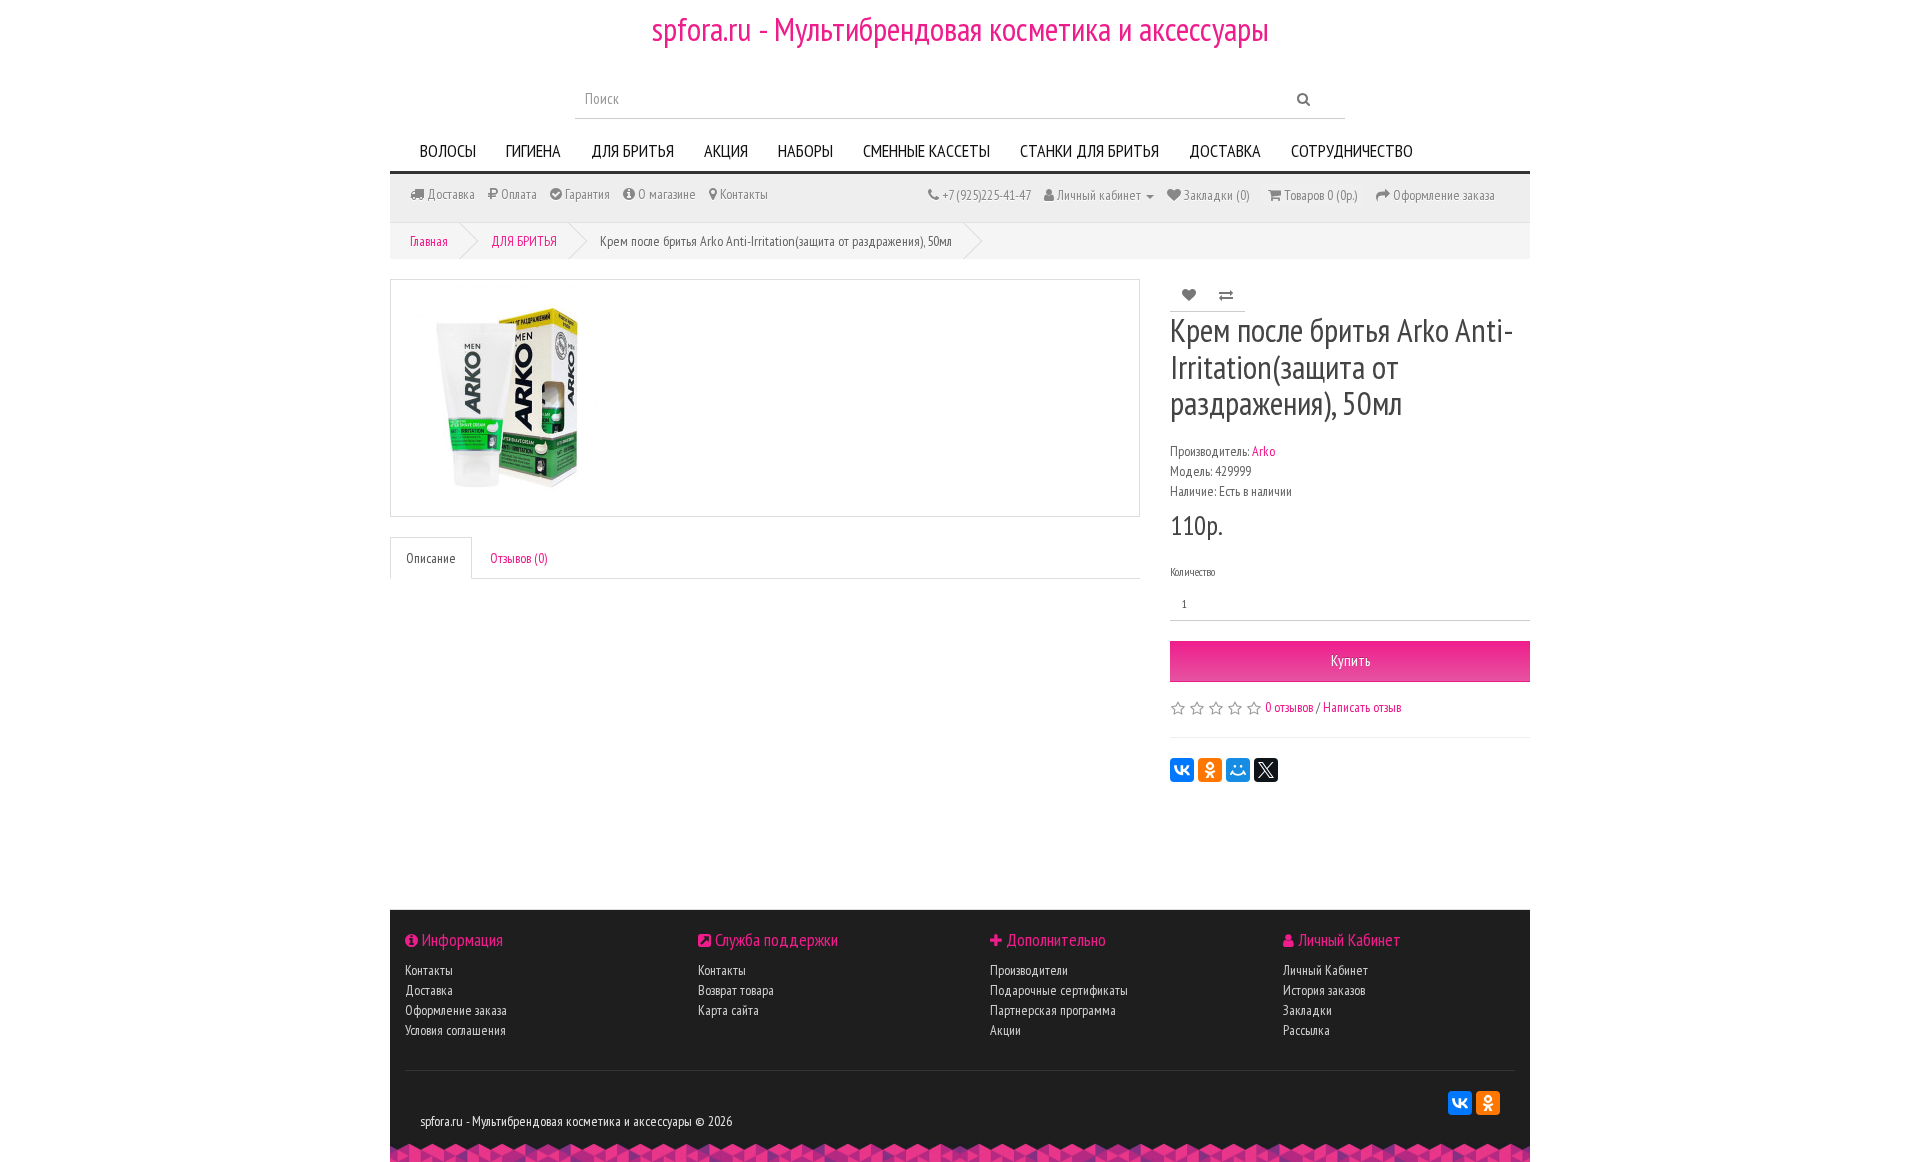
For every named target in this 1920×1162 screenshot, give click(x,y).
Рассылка (1306, 1030)
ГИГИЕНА (533, 150)
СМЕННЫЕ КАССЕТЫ (926, 150)
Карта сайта (728, 1010)
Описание (431, 558)
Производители (1029, 970)
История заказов (1324, 990)
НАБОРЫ (805, 150)
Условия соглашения (455, 1030)
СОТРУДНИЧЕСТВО (1352, 150)
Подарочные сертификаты (1059, 990)
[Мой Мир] (1238, 770)
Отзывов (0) (518, 558)
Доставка (429, 990)
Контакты (429, 970)
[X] (1266, 770)
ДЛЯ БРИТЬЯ (632, 150)
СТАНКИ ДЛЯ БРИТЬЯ (1089, 150)
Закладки (1307, 1010)
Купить (1350, 660)
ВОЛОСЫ (448, 150)
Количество (1192, 571)
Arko (1263, 451)
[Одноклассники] (1210, 770)
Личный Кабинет (1325, 970)
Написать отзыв (1362, 707)
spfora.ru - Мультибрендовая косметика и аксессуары (960, 28)
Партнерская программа (1053, 1010)
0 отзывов (1289, 707)
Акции (1005, 1030)
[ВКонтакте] (1182, 770)
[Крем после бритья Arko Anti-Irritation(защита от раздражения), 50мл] (765, 398)
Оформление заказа (456, 1010)
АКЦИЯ (726, 150)
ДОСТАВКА (1225, 150)
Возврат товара (736, 990)
